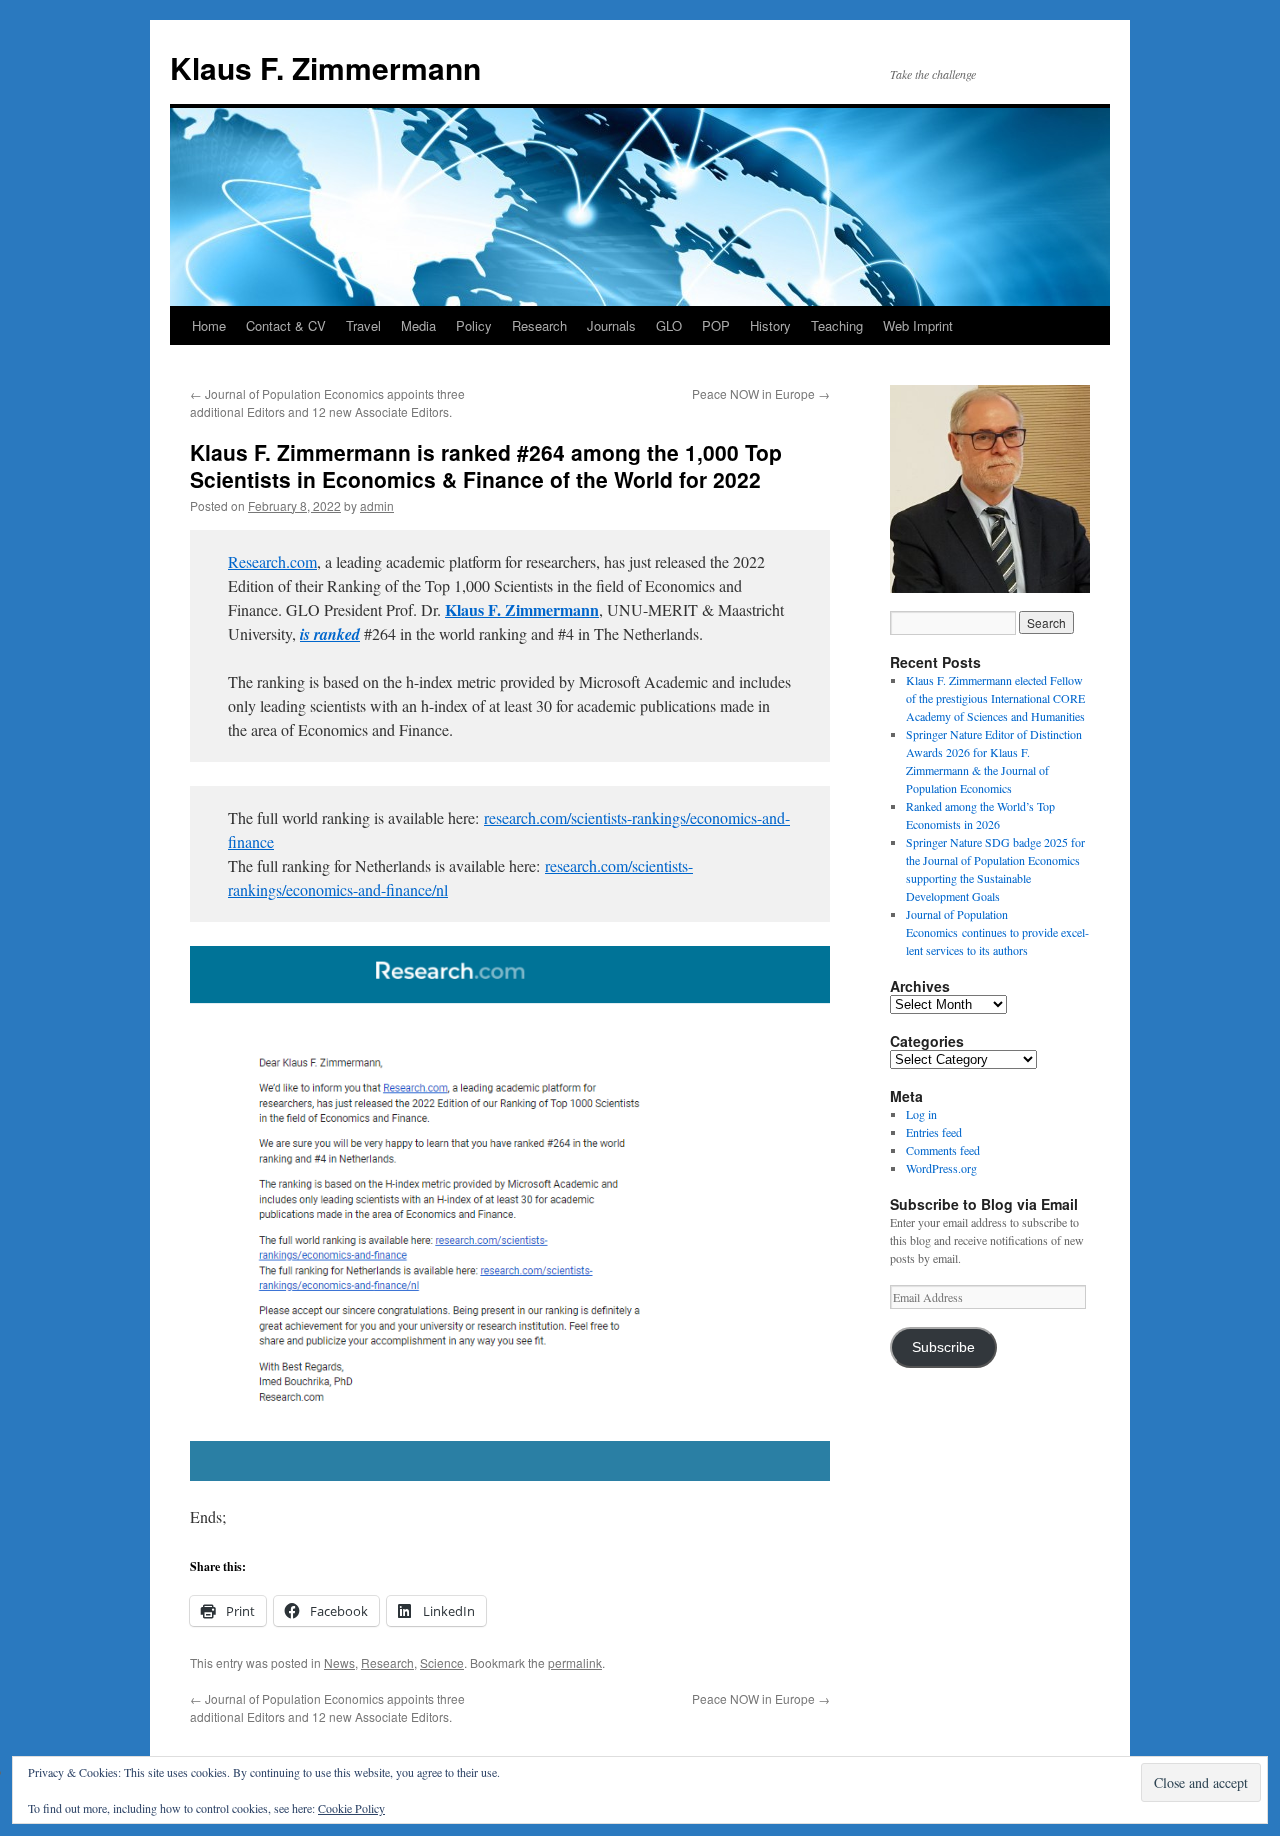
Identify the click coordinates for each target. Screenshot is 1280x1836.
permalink (575, 1662)
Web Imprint (918, 325)
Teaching (837, 325)
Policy (474, 325)
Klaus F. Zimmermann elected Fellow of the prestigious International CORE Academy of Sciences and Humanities (995, 698)
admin (377, 505)
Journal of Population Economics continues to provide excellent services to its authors (997, 932)
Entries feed (934, 1132)
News (339, 1662)
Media (418, 325)
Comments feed (943, 1150)
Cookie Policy (351, 1808)
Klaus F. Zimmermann (325, 67)
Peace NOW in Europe (761, 393)
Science (442, 1662)
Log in (921, 1114)
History (770, 325)
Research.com (272, 561)
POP (716, 325)
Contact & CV (286, 325)
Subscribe (943, 1347)
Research (539, 325)
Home (209, 325)
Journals (611, 325)
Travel (363, 325)
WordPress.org (941, 1168)
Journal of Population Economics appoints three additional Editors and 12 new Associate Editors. (327, 402)
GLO (669, 325)
